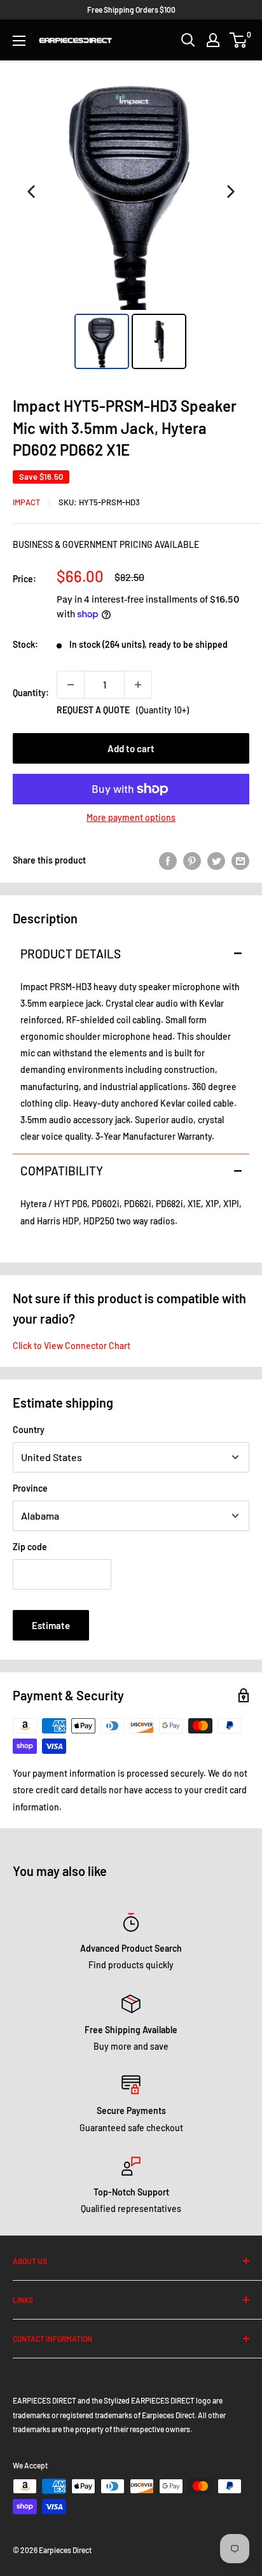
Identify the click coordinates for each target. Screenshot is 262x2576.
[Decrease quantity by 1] (71, 685)
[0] (239, 40)
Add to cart (131, 748)
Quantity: (31, 693)
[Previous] (31, 192)
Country (29, 1430)
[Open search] (188, 40)
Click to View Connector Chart (72, 1346)
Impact (26, 502)
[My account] (213, 40)
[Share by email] (240, 860)
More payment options (131, 817)
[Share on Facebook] (168, 860)
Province (30, 1488)
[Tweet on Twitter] (216, 860)
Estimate (51, 1625)
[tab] (131, 954)
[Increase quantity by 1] (138, 685)
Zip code (30, 1547)
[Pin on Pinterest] (192, 860)
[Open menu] (19, 41)
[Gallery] (131, 223)
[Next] (231, 192)
